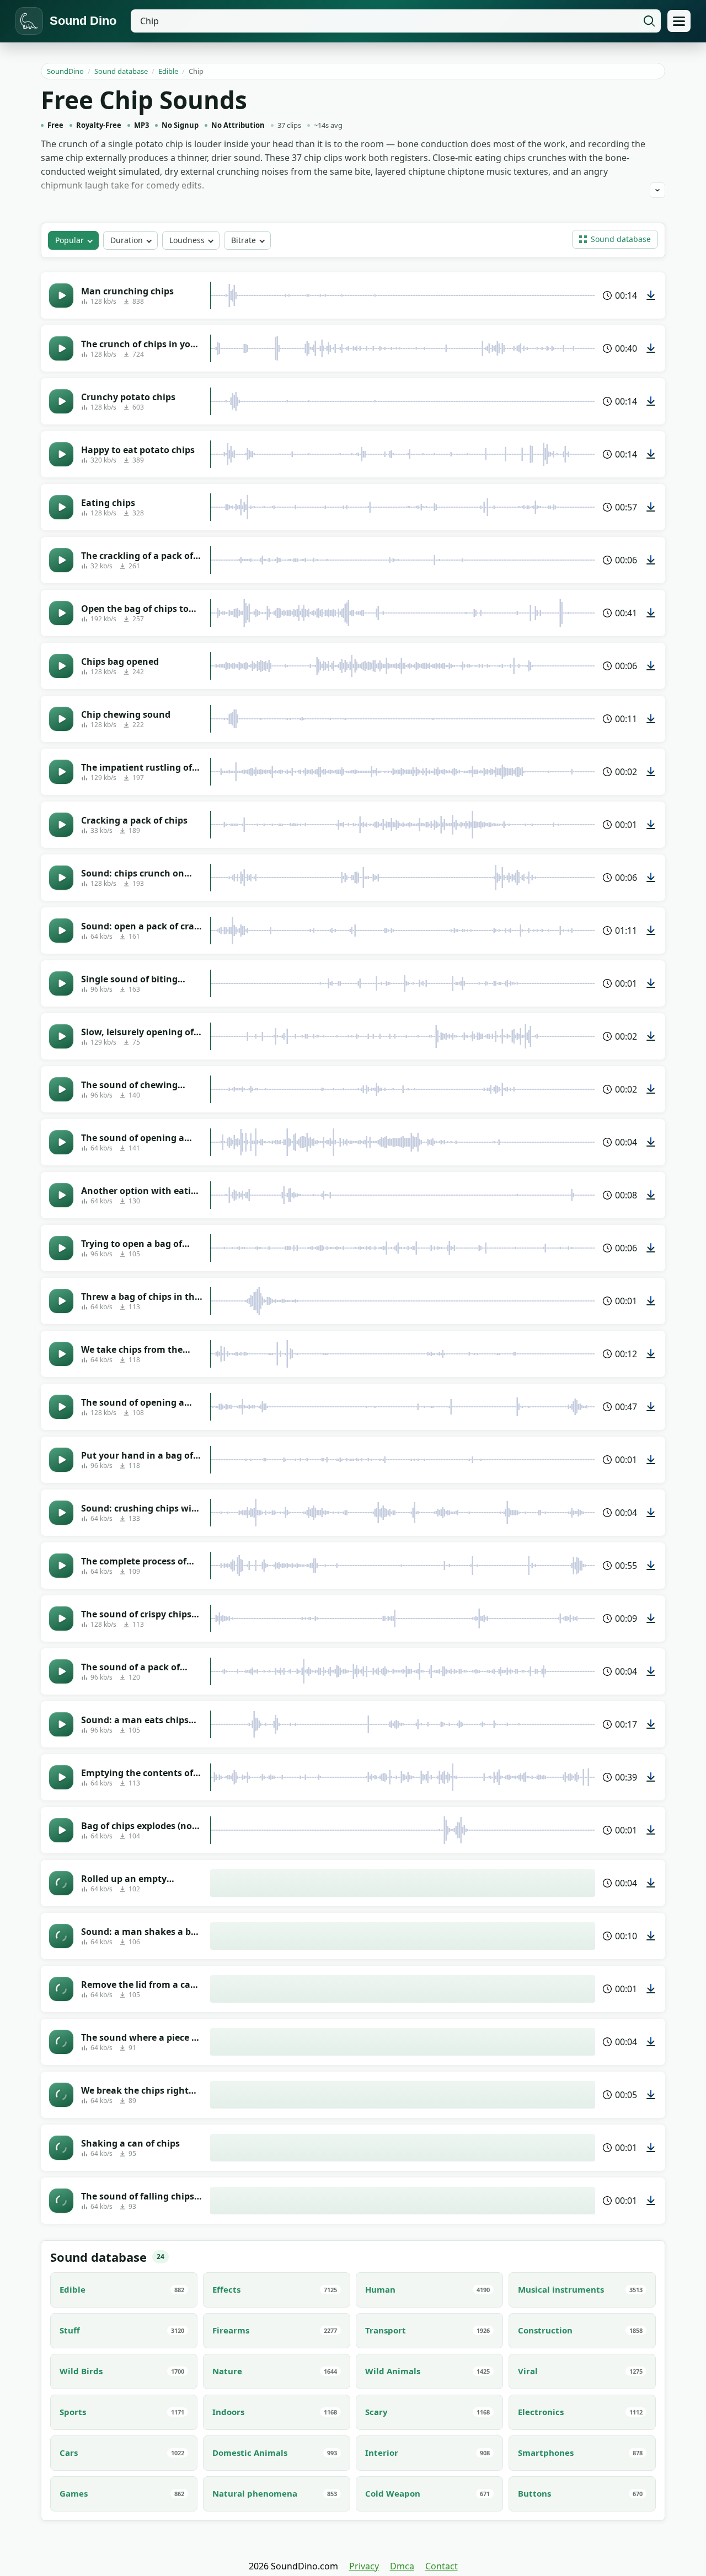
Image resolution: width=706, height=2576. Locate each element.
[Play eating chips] (61, 507)
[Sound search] (649, 21)
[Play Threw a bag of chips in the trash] (61, 1301)
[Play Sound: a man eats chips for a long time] (61, 1724)
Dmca (402, 2566)
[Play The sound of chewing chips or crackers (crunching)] (61, 1089)
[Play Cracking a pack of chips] (61, 825)
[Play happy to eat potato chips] (61, 454)
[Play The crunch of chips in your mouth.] (61, 348)
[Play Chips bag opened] (61, 666)
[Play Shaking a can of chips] (61, 2148)
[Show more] (657, 190)
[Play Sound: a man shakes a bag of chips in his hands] (61, 1936)
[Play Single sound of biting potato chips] (61, 983)
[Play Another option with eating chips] (61, 1195)
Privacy (364, 2566)
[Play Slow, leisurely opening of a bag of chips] (61, 1036)
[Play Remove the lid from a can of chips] (61, 1989)
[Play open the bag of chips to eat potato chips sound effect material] (61, 613)
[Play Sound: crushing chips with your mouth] (61, 1513)
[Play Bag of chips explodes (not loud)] (61, 1830)
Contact (442, 2566)
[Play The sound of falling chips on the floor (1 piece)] (61, 2201)
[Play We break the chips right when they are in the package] (61, 2095)
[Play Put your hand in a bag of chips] (61, 1460)
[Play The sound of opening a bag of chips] (61, 1142)
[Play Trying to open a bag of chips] (61, 1248)
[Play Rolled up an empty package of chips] (61, 1883)
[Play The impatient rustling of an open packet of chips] (61, 772)
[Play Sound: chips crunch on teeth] (61, 878)
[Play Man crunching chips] (61, 295)
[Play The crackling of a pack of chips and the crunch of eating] (61, 560)
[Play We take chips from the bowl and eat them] (61, 1354)
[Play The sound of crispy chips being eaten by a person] (61, 1618)
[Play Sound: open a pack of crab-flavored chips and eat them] (61, 931)
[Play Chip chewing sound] (61, 719)
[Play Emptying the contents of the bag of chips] (61, 1777)
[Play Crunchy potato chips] (61, 401)
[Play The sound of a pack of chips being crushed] (61, 1671)
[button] (615, 239)
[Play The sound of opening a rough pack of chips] (61, 1407)
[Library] (679, 21)
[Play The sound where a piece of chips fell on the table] (61, 2042)
